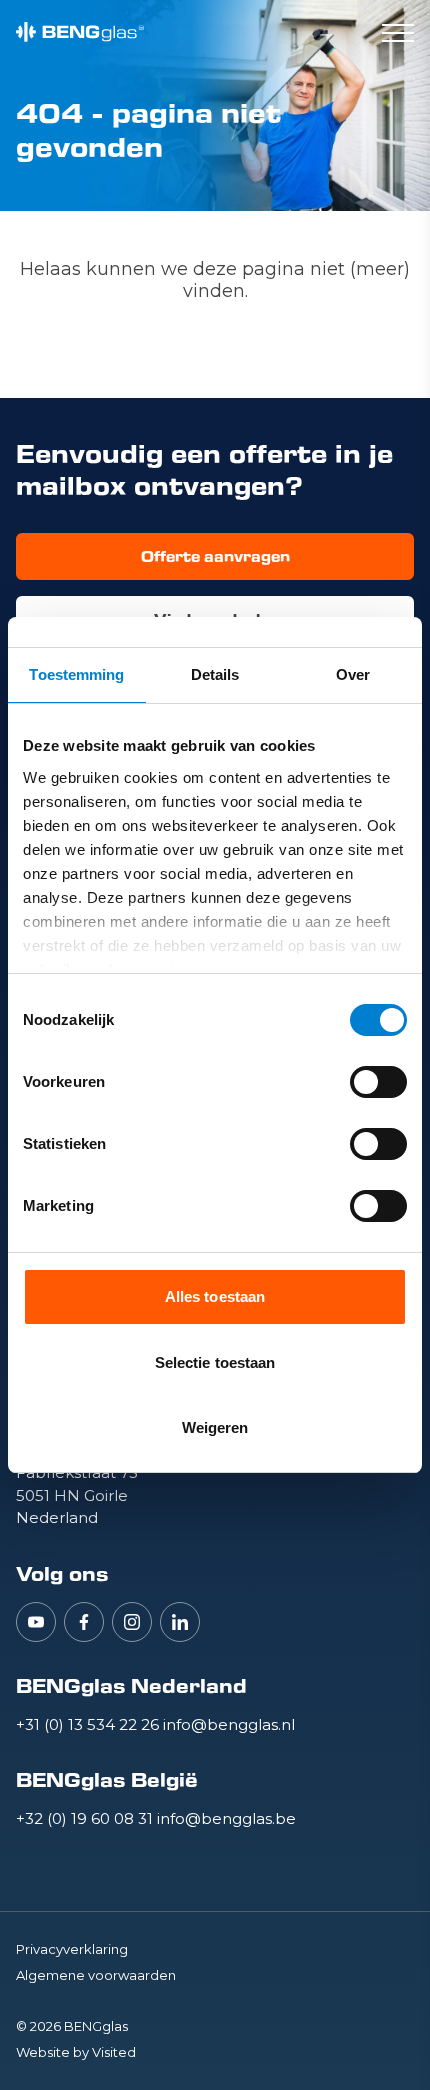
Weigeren (215, 1427)
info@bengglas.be (226, 1818)
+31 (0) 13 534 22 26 (89, 1724)
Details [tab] (215, 674)
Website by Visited (76, 2052)
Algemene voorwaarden (96, 1975)
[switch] (378, 1082)
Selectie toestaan (215, 1362)
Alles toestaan (215, 1296)
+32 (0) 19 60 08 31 (86, 1818)
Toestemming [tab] (76, 674)
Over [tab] (353, 674)
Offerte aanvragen (215, 556)
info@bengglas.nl (229, 1724)
